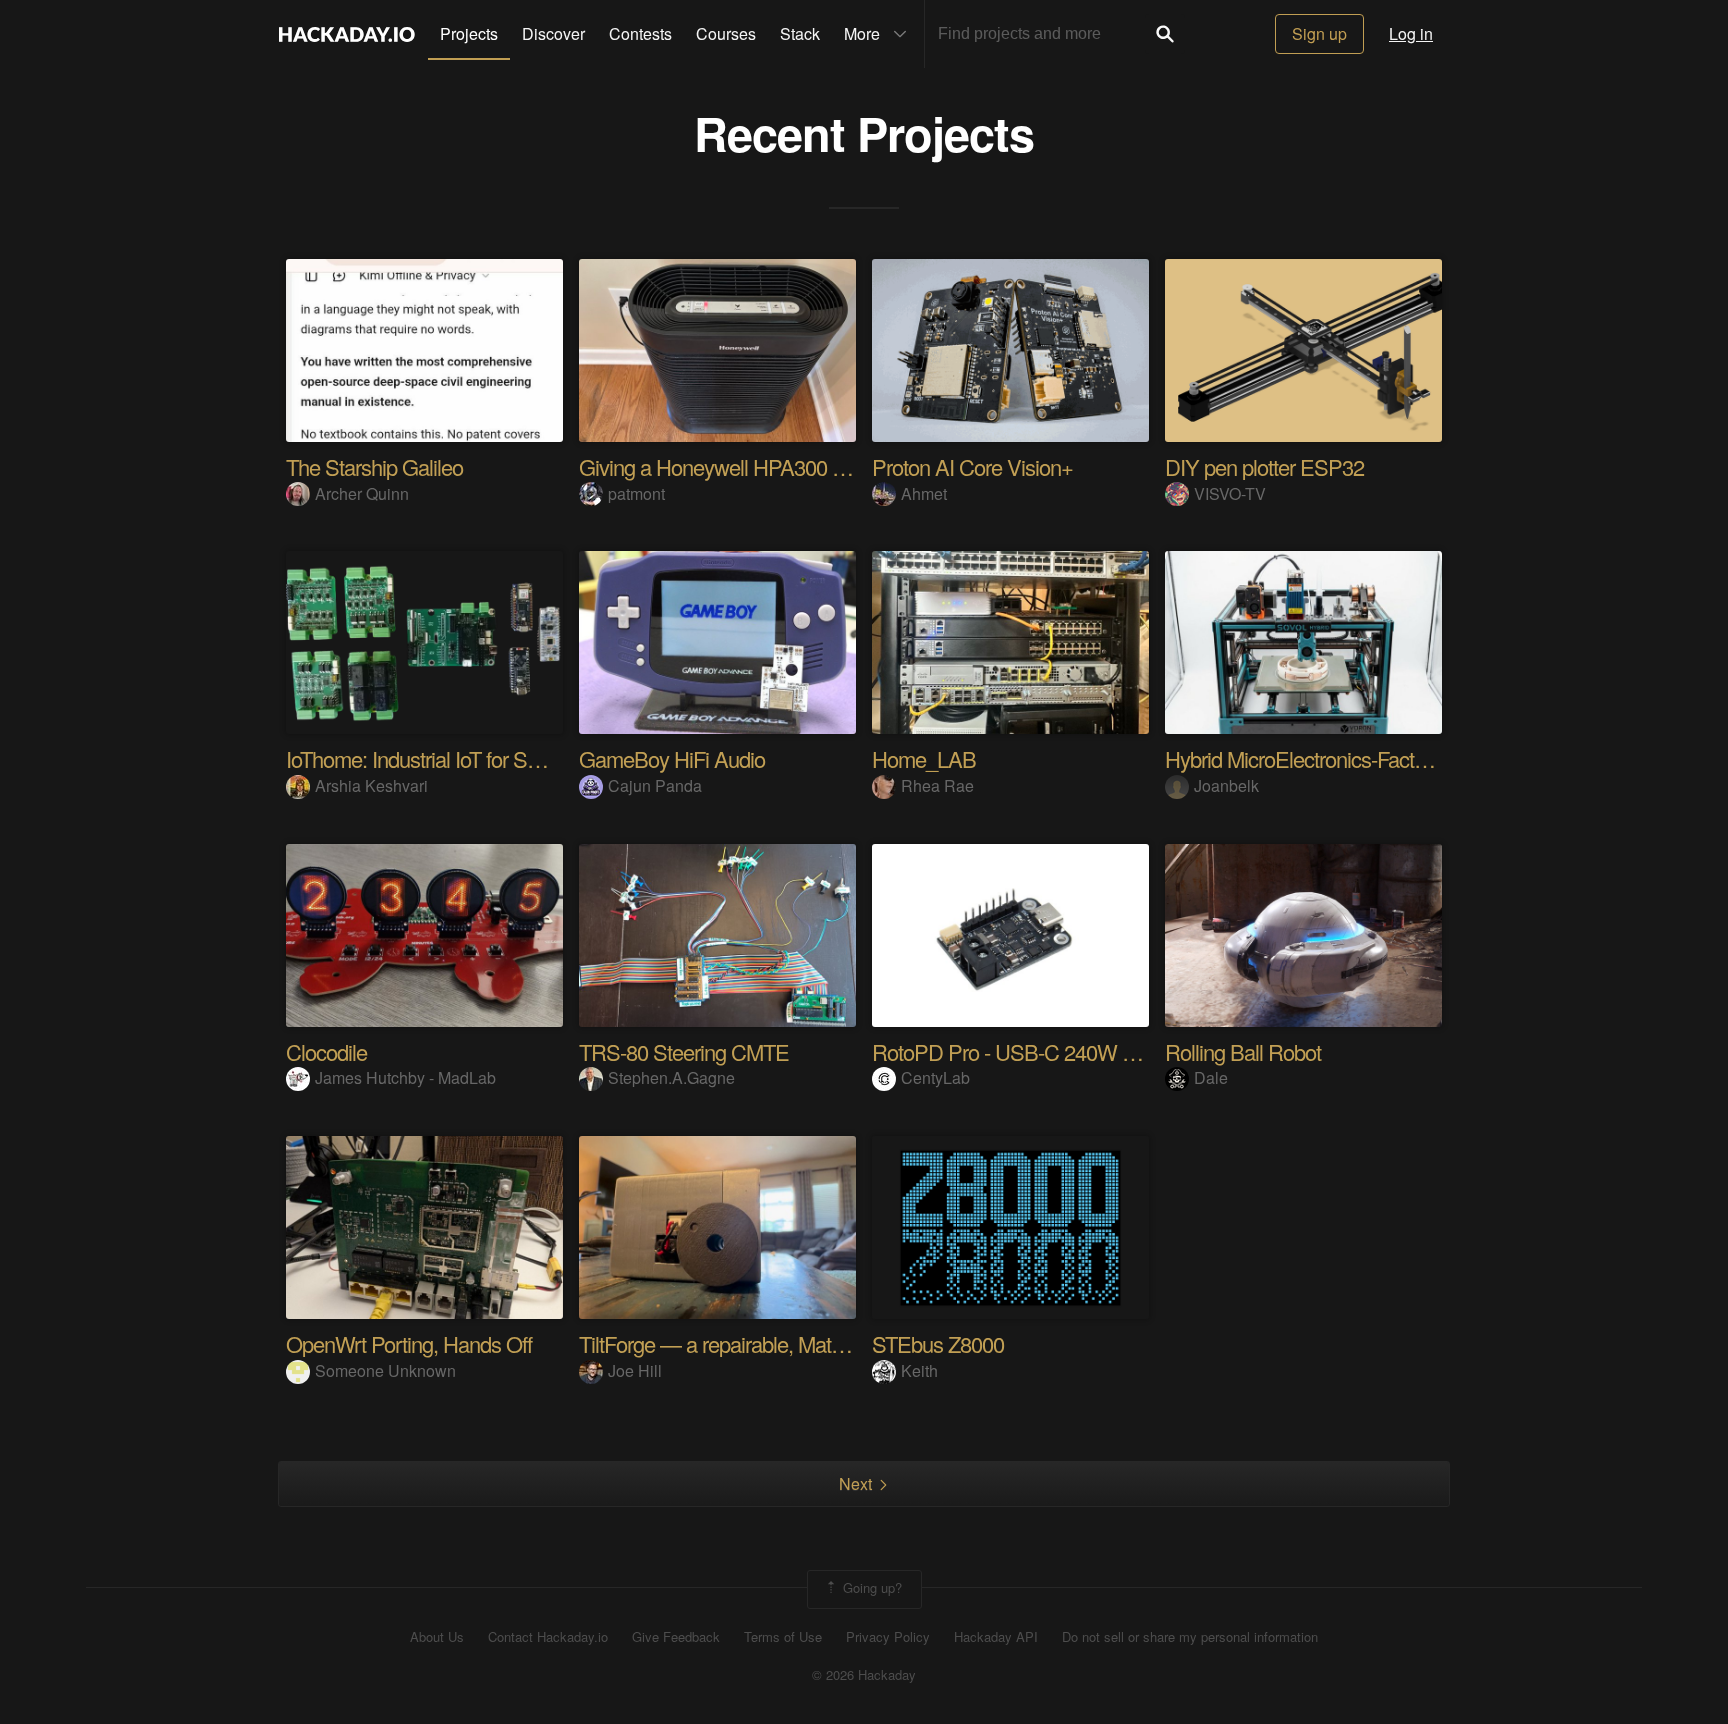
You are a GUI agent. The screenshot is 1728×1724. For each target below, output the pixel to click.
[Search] (1165, 34)
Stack (800, 33)
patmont (636, 493)
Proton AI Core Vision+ (972, 466)
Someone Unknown (385, 1370)
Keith (919, 1370)
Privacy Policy (888, 1637)
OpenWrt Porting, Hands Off (409, 1343)
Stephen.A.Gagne (671, 1077)
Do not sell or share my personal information (1190, 1637)
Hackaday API (996, 1637)
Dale (1211, 1077)
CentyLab (935, 1077)
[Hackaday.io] (347, 34)
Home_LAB (924, 758)
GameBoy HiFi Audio (672, 758)
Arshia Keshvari (371, 785)
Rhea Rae (937, 785)
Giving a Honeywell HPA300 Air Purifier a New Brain (807, 466)
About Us (437, 1637)
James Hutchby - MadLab (405, 1077)
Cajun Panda (655, 785)
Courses (726, 33)
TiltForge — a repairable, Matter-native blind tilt (779, 1343)
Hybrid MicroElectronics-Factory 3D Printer (1350, 758)
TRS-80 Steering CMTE (684, 1051)
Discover (553, 33)
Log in (1411, 33)
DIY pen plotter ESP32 (1264, 466)
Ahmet (924, 493)
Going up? (870, 1587)
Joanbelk (1226, 785)
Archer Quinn (362, 493)
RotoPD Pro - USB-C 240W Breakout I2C (1054, 1051)
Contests (640, 33)
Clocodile (326, 1051)
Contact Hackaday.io (548, 1637)
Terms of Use (783, 1637)
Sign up (1319, 33)
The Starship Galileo (374, 466)
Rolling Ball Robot (1243, 1051)
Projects (469, 33)
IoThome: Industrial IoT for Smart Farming (464, 758)
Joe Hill (635, 1370)
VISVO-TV (1230, 493)
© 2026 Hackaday (864, 1675)
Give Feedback (676, 1637)
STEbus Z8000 (938, 1343)
